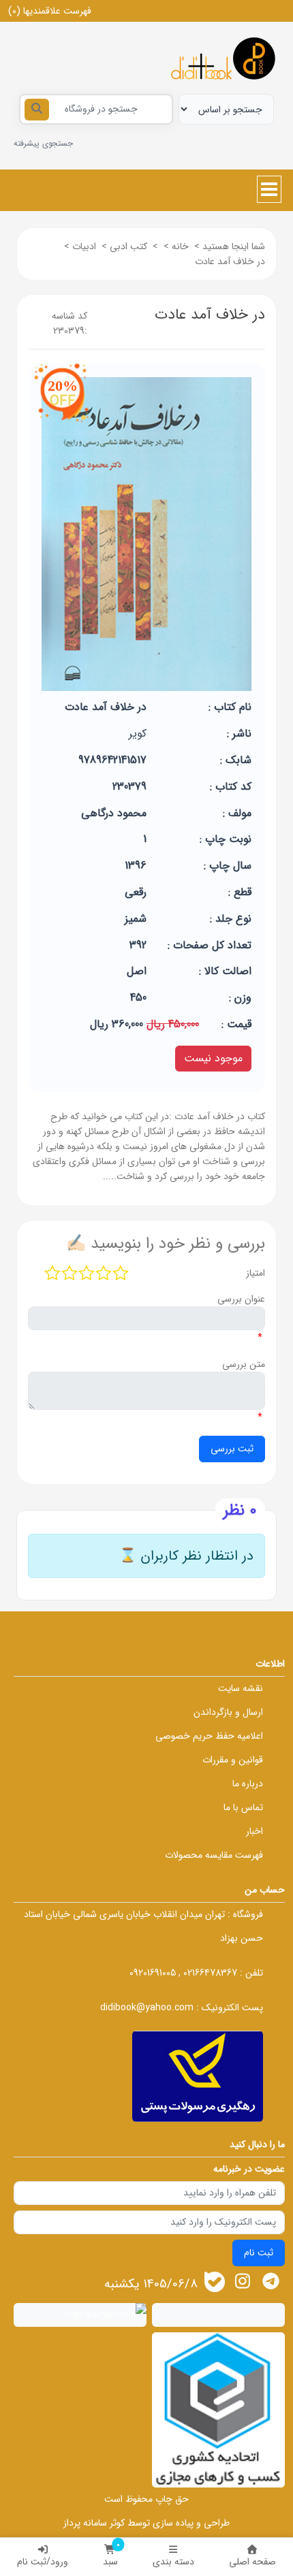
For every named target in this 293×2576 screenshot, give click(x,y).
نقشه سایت (241, 1688)
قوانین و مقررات (233, 1760)
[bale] (215, 2282)
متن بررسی (244, 1364)
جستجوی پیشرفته (43, 143)
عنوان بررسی (241, 1299)
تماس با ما (243, 1807)
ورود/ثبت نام (43, 2562)
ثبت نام (259, 2253)
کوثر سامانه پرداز (94, 2523)
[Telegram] (271, 2281)
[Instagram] (242, 2281)
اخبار (255, 1831)
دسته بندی (173, 2562)
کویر (138, 734)
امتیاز (256, 1273)
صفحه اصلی (252, 2562)
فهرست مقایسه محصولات (214, 1855)
